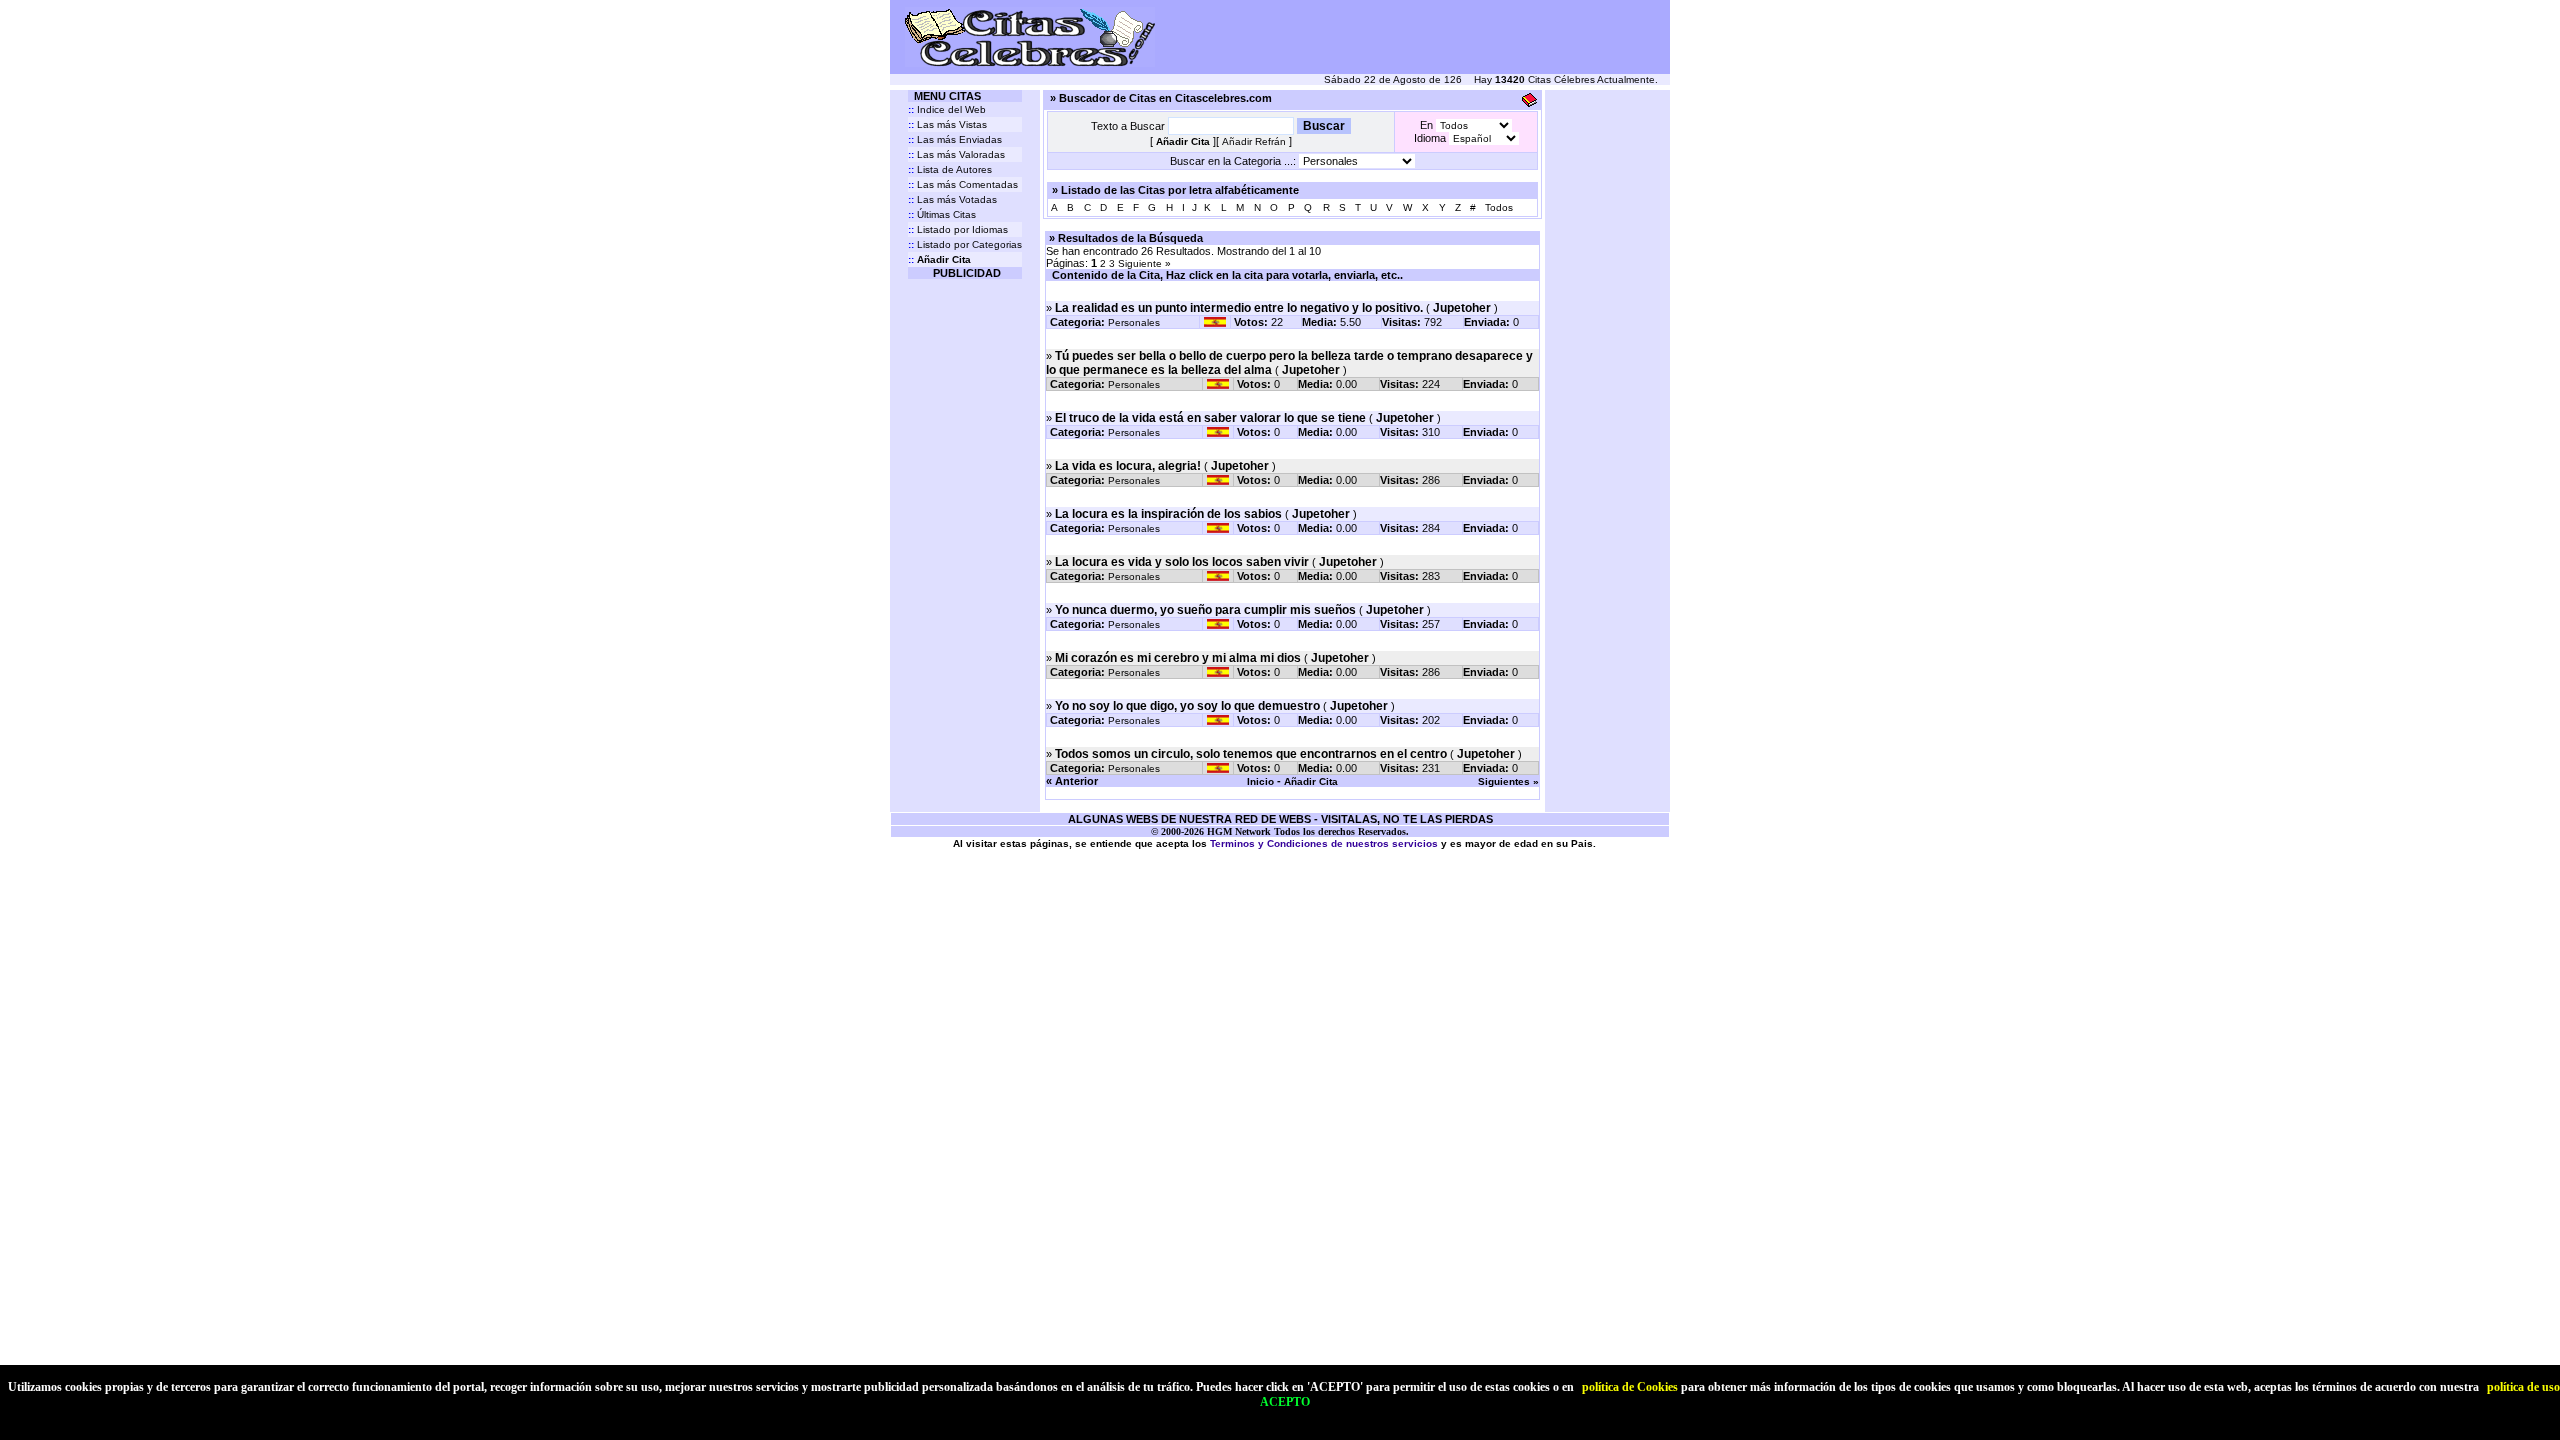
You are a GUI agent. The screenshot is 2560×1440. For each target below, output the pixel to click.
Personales (1134, 322)
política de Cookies (1630, 1387)
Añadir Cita (1311, 781)
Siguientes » (1508, 781)
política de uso (2523, 1387)
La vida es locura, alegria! (1128, 466)
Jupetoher (1462, 308)
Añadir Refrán (1254, 141)
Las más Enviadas (955, 139)
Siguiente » (1144, 263)
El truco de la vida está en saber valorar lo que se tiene (1210, 418)
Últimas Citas (942, 214)
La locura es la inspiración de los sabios (1168, 514)
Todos (1499, 207)
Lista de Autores (950, 169)
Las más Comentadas (963, 184)
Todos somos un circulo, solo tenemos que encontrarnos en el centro (1251, 754)
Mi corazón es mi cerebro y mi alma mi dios (1178, 658)
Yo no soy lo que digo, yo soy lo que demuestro (1187, 706)
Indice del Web (947, 109)
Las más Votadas (952, 199)
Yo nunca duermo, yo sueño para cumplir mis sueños (1205, 610)
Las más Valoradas (956, 154)
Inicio (1260, 781)
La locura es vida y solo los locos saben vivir (1182, 562)
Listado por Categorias (965, 244)
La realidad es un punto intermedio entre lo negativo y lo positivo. (1239, 308)
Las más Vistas (947, 124)
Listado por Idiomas (958, 229)
